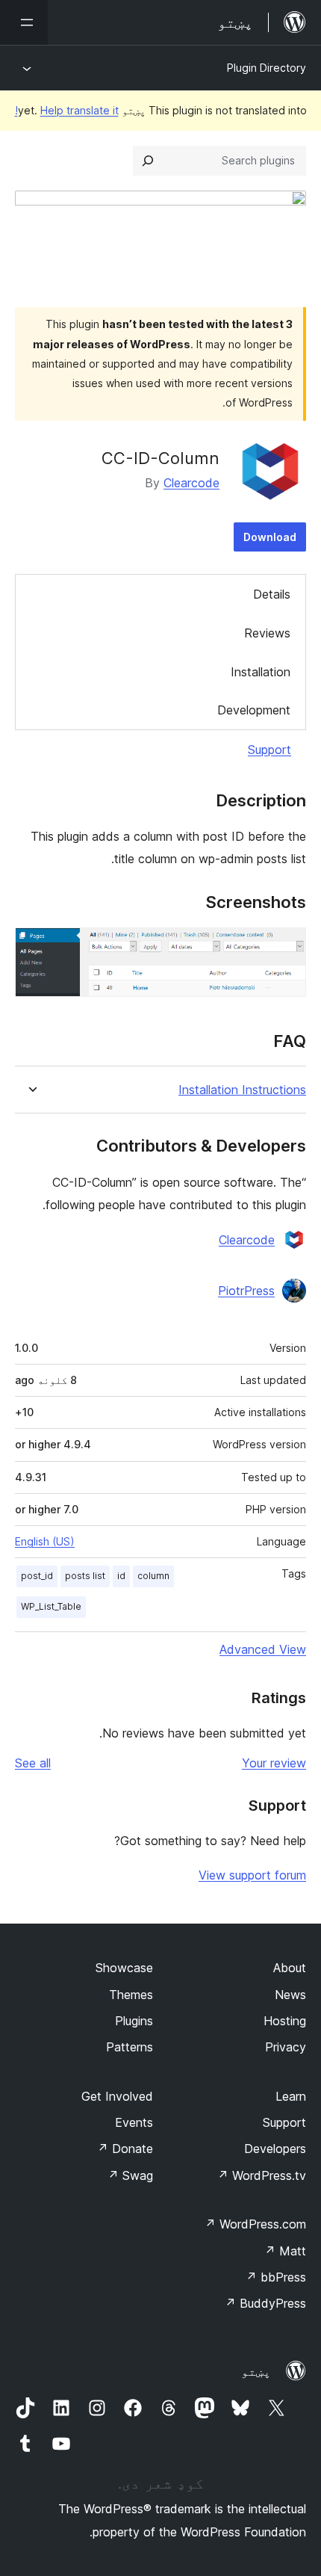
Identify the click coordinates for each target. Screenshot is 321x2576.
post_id (37, 1576)
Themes (131, 1995)
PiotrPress (246, 1291)
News (290, 1995)
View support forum (252, 1875)
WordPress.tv (262, 2175)
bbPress (276, 2277)
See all (33, 1763)
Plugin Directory (267, 68)
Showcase (124, 1968)
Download (270, 537)
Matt (285, 2251)
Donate (125, 2149)
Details (272, 594)
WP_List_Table (51, 1606)
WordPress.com (255, 2224)
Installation (261, 672)
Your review (274, 1763)
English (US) (45, 1541)
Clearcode (191, 483)
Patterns (130, 2047)
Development (254, 710)
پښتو (256, 2371)
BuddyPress (265, 2303)
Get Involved (117, 2096)
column (153, 1576)
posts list (85, 1576)
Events (134, 2122)
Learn (291, 2096)
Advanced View (263, 1649)
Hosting (285, 2021)
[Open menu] (24, 22)
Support (269, 750)
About (290, 1968)
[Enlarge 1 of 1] (286, 948)
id (121, 1576)
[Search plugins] (148, 161)
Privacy (286, 2047)
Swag (130, 2175)
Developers (275, 2149)
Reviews (267, 633)
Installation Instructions (242, 1090)
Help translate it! (67, 110)
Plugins (134, 2021)
